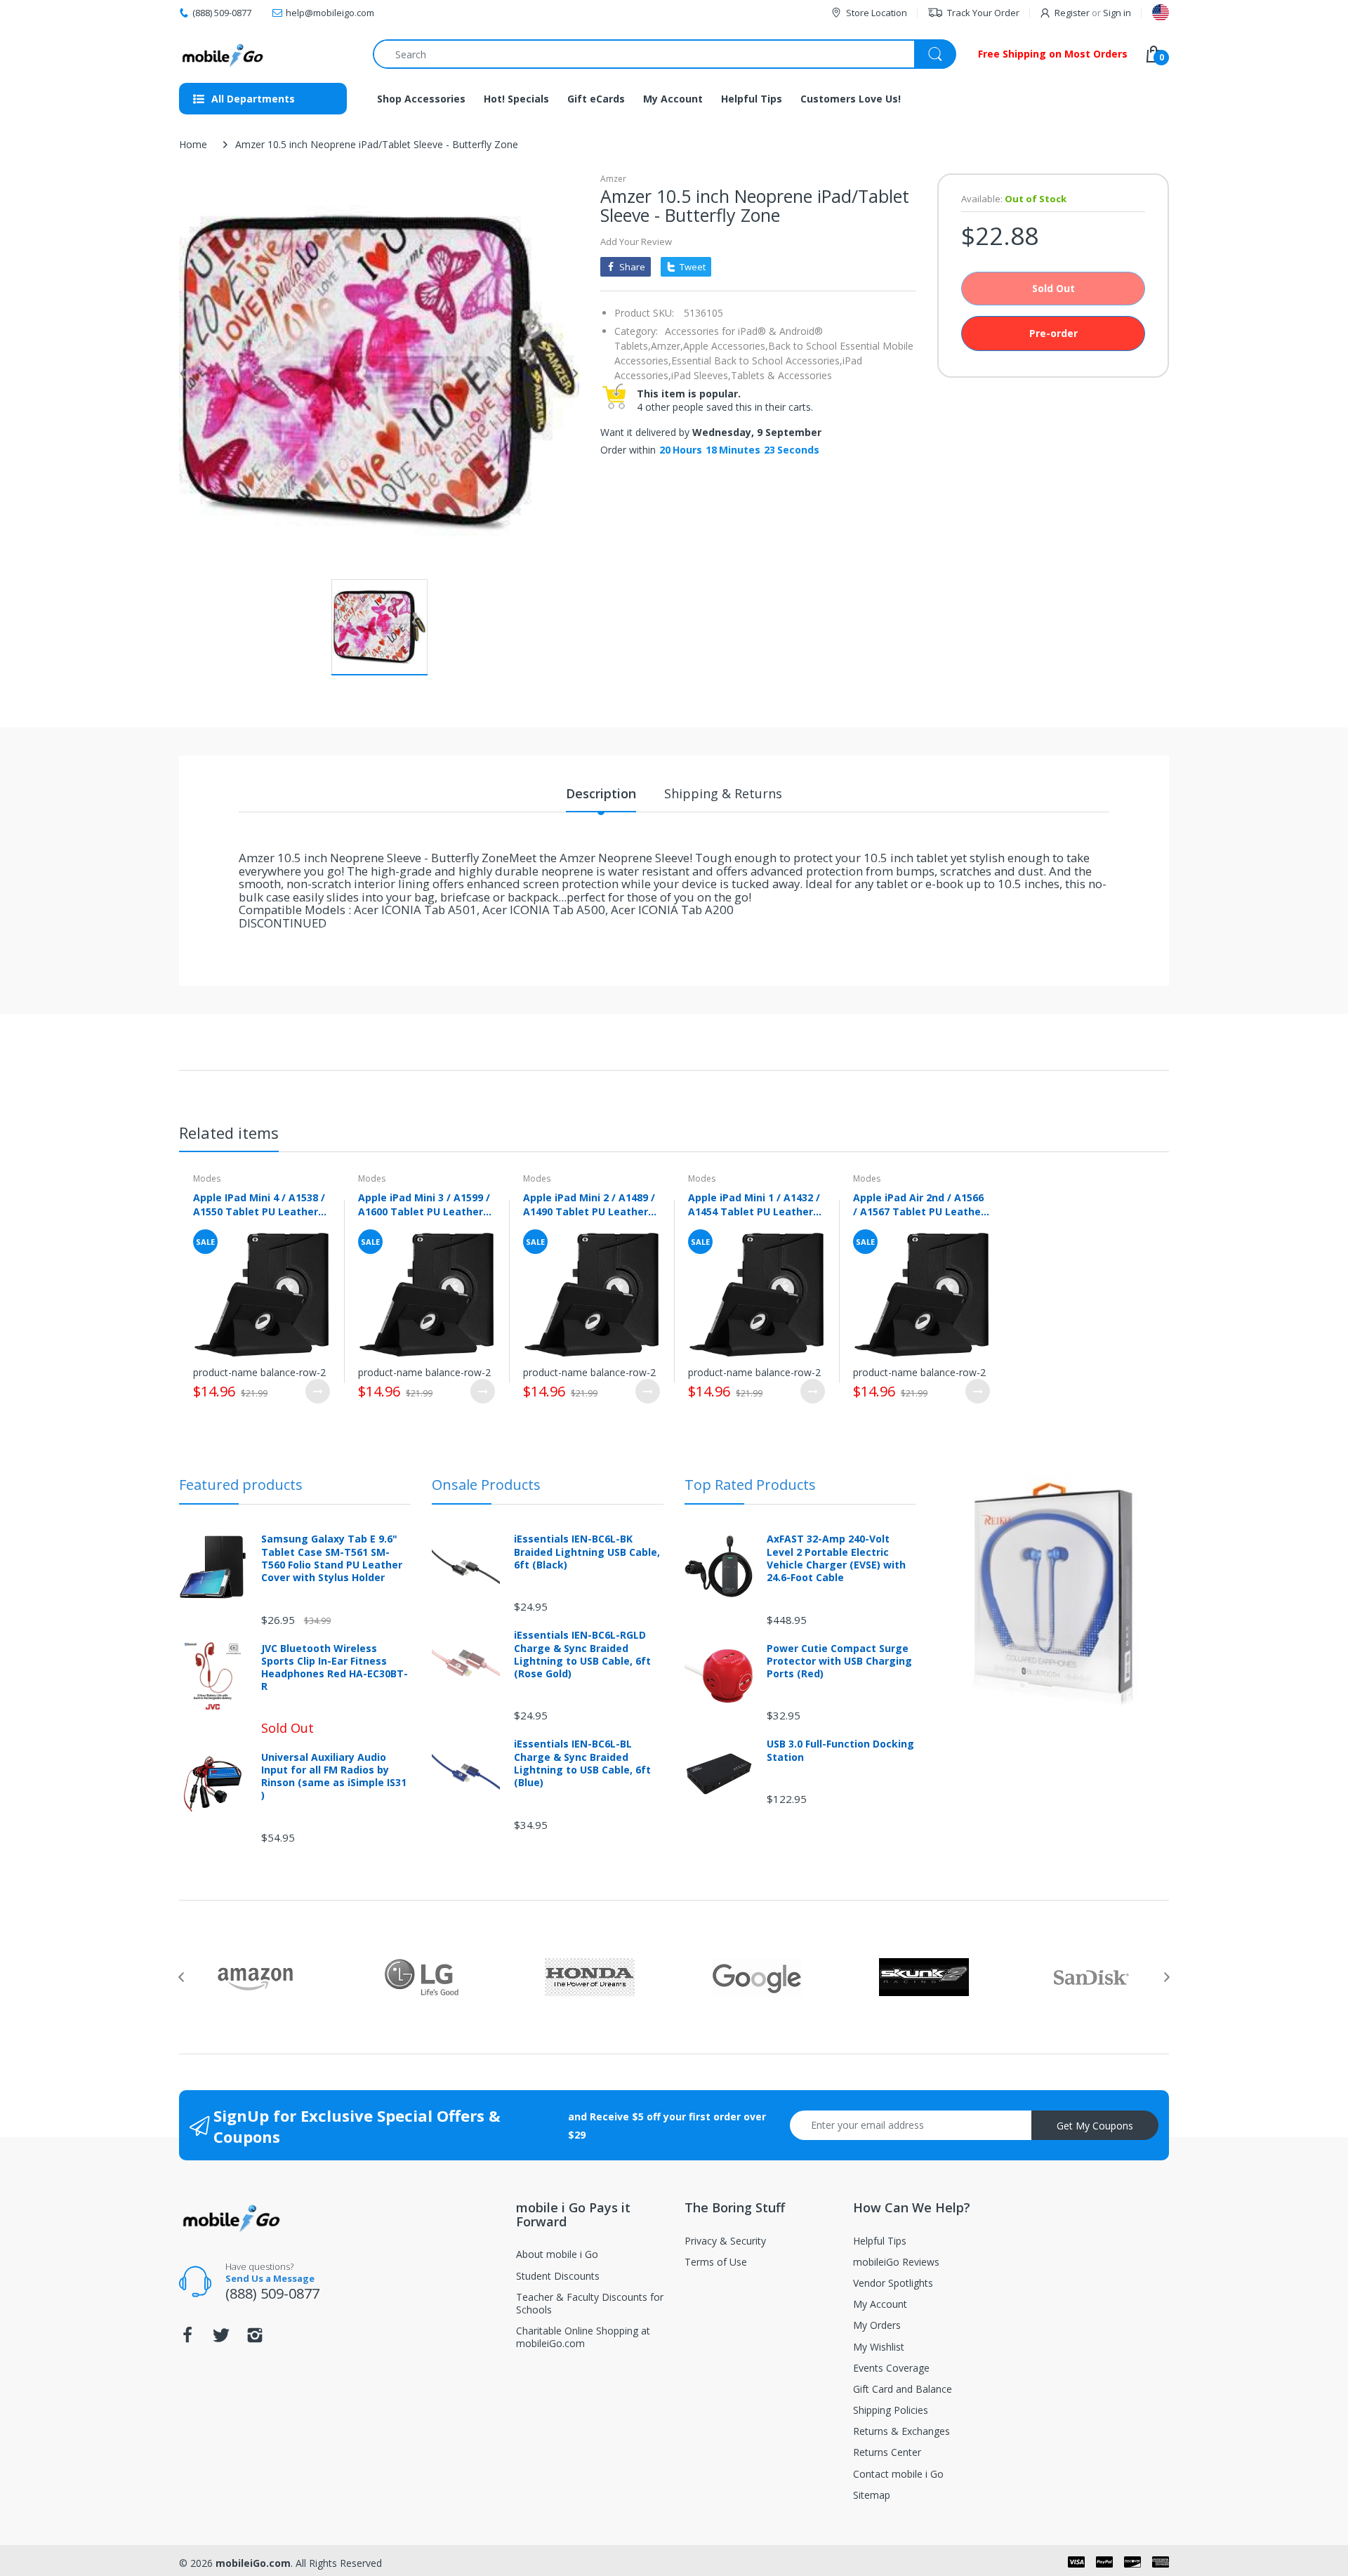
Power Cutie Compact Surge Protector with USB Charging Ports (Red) (839, 1661)
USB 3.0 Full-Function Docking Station (840, 1750)
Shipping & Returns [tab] (723, 793)
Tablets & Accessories (781, 375)
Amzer (613, 179)
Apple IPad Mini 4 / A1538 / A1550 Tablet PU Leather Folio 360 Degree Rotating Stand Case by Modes (259, 1204)
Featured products (241, 1485)
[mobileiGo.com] (223, 54)
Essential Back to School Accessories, (757, 361)
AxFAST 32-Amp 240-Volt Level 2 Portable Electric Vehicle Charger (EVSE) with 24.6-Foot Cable (836, 1558)
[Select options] (318, 1391)
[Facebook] (187, 2339)
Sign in (1117, 13)
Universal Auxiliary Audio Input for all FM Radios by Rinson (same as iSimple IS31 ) (334, 1777)
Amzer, (667, 346)
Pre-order (1053, 333)
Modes (207, 1178)
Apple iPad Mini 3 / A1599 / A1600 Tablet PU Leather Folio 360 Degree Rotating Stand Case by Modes (424, 1204)
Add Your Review (636, 242)
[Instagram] (255, 2339)
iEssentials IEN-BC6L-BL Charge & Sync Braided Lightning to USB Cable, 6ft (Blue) (582, 1763)
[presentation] (181, 1977)
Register (1072, 13)
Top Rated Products (750, 1485)
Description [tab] (601, 793)
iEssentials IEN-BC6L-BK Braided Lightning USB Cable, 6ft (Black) (587, 1552)
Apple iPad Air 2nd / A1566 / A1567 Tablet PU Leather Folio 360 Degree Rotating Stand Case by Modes (919, 1204)
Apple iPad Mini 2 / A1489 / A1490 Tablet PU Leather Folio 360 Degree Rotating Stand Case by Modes (589, 1204)
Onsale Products (486, 1485)
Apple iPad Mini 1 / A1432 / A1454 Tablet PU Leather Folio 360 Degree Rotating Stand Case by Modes (754, 1204)
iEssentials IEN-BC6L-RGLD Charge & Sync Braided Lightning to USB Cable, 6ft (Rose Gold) (582, 1654)
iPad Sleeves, (701, 375)
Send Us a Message (270, 2278)
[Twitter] (221, 2339)
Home (193, 144)
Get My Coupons (1095, 2126)
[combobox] (664, 54)
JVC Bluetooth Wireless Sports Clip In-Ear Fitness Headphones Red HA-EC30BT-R (335, 1668)
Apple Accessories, (726, 346)
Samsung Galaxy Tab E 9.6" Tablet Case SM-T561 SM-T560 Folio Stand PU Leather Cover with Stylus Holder (332, 1558)
